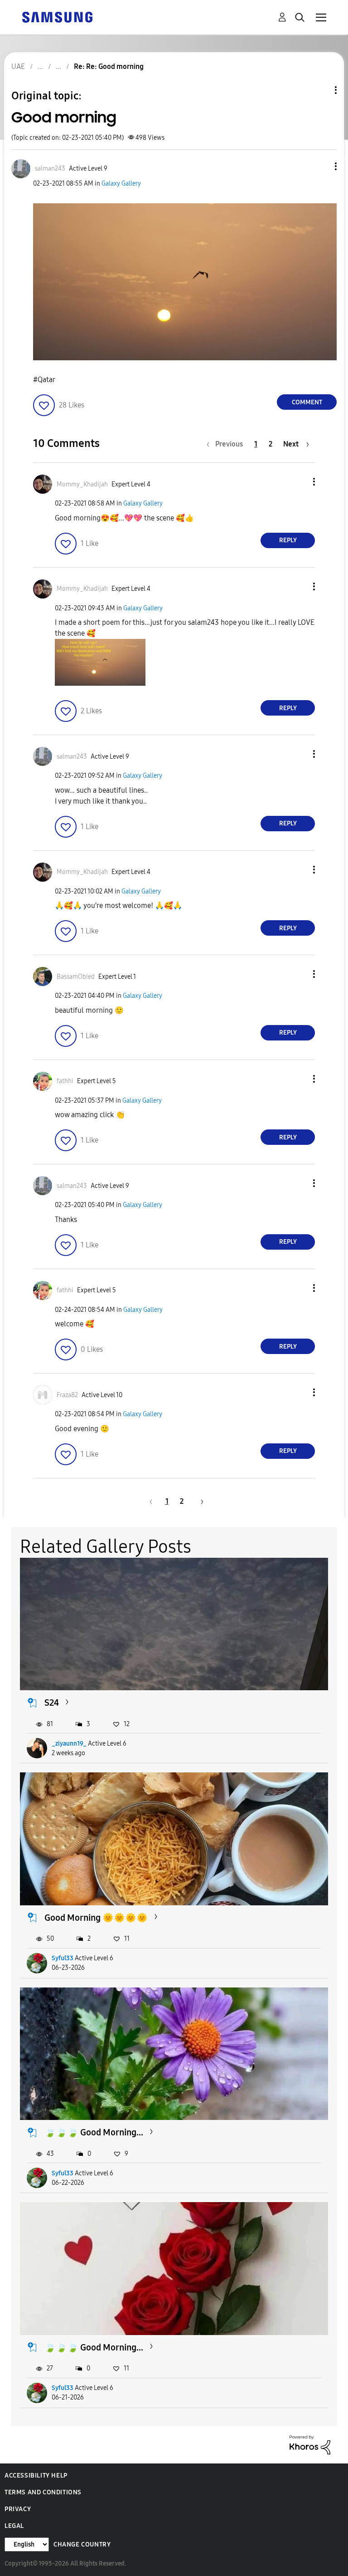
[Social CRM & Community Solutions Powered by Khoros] (310, 2444)
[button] (321, 166)
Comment (307, 402)
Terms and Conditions (43, 2492)
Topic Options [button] (320, 90)
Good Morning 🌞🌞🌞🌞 (96, 1918)
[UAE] (57, 17)
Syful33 (63, 1958)
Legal (14, 2526)
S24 (52, 1703)
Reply (288, 540)
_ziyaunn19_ (69, 1744)
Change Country (82, 2544)
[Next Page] (199, 1501)
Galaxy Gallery (121, 184)
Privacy (18, 2509)
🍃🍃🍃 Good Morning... (94, 2132)
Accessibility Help (36, 2475)
